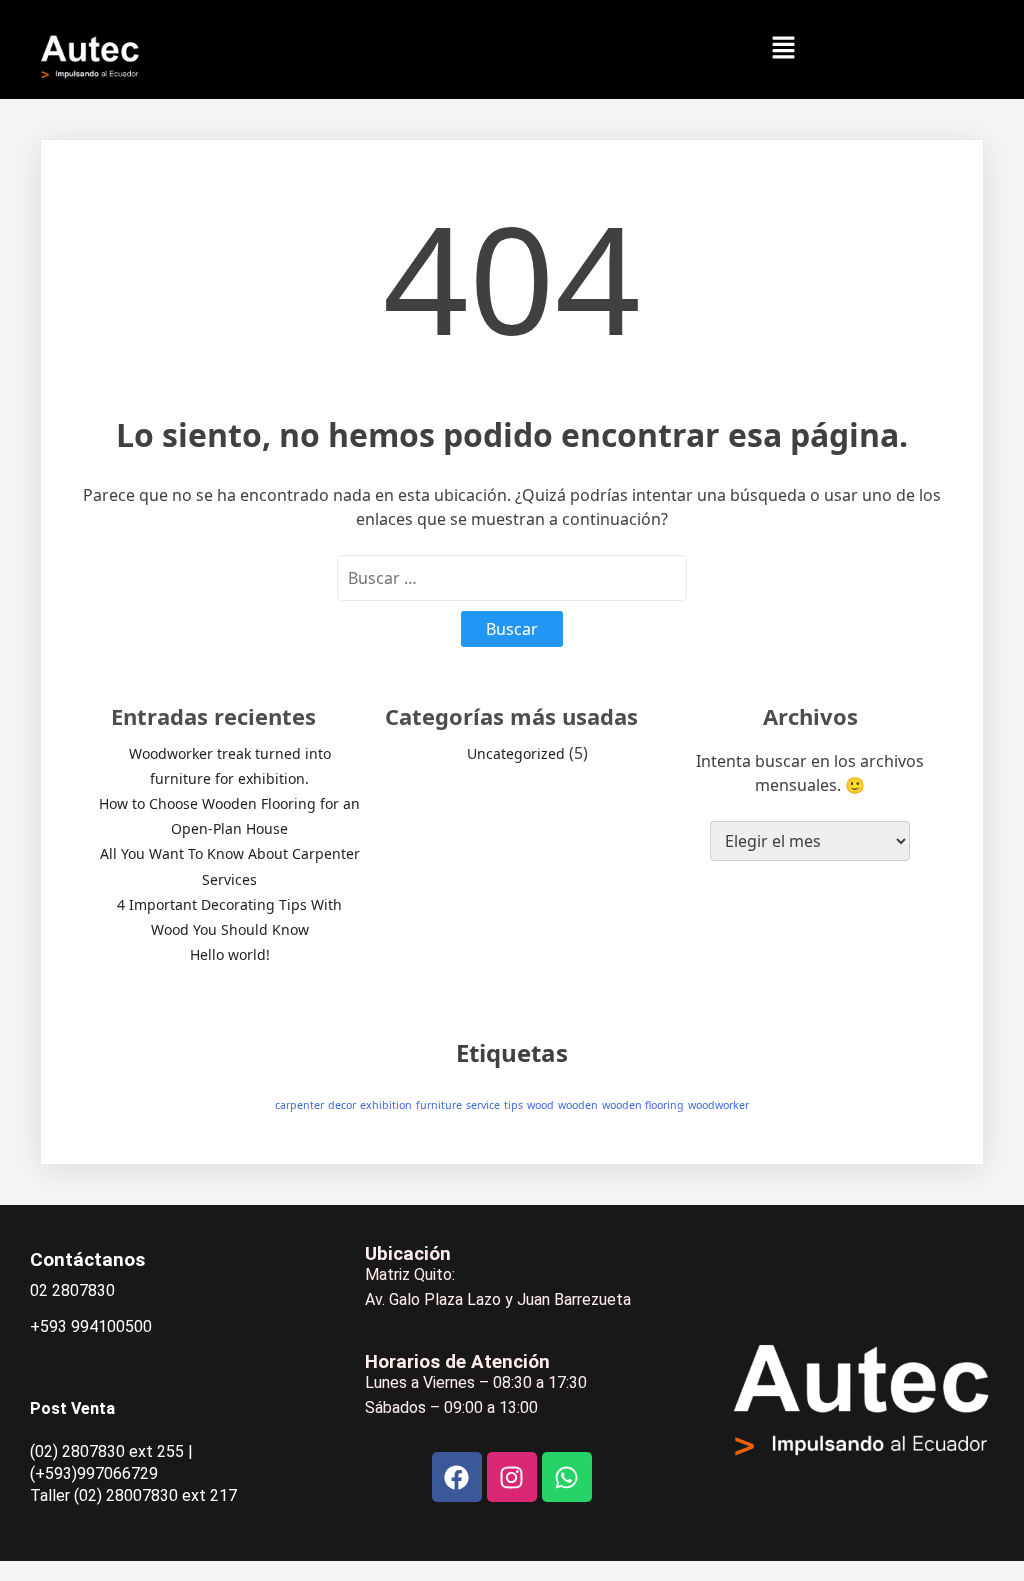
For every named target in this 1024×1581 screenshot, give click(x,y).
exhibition (386, 1105)
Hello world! (230, 954)
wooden (578, 1105)
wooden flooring (643, 1105)
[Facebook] (457, 1477)
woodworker (718, 1105)
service (483, 1105)
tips (513, 1105)
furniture (439, 1105)
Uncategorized (516, 753)
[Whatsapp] (567, 1477)
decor (342, 1105)
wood (540, 1105)
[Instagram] (512, 1477)
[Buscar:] (512, 578)
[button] (783, 48)
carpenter (299, 1105)
